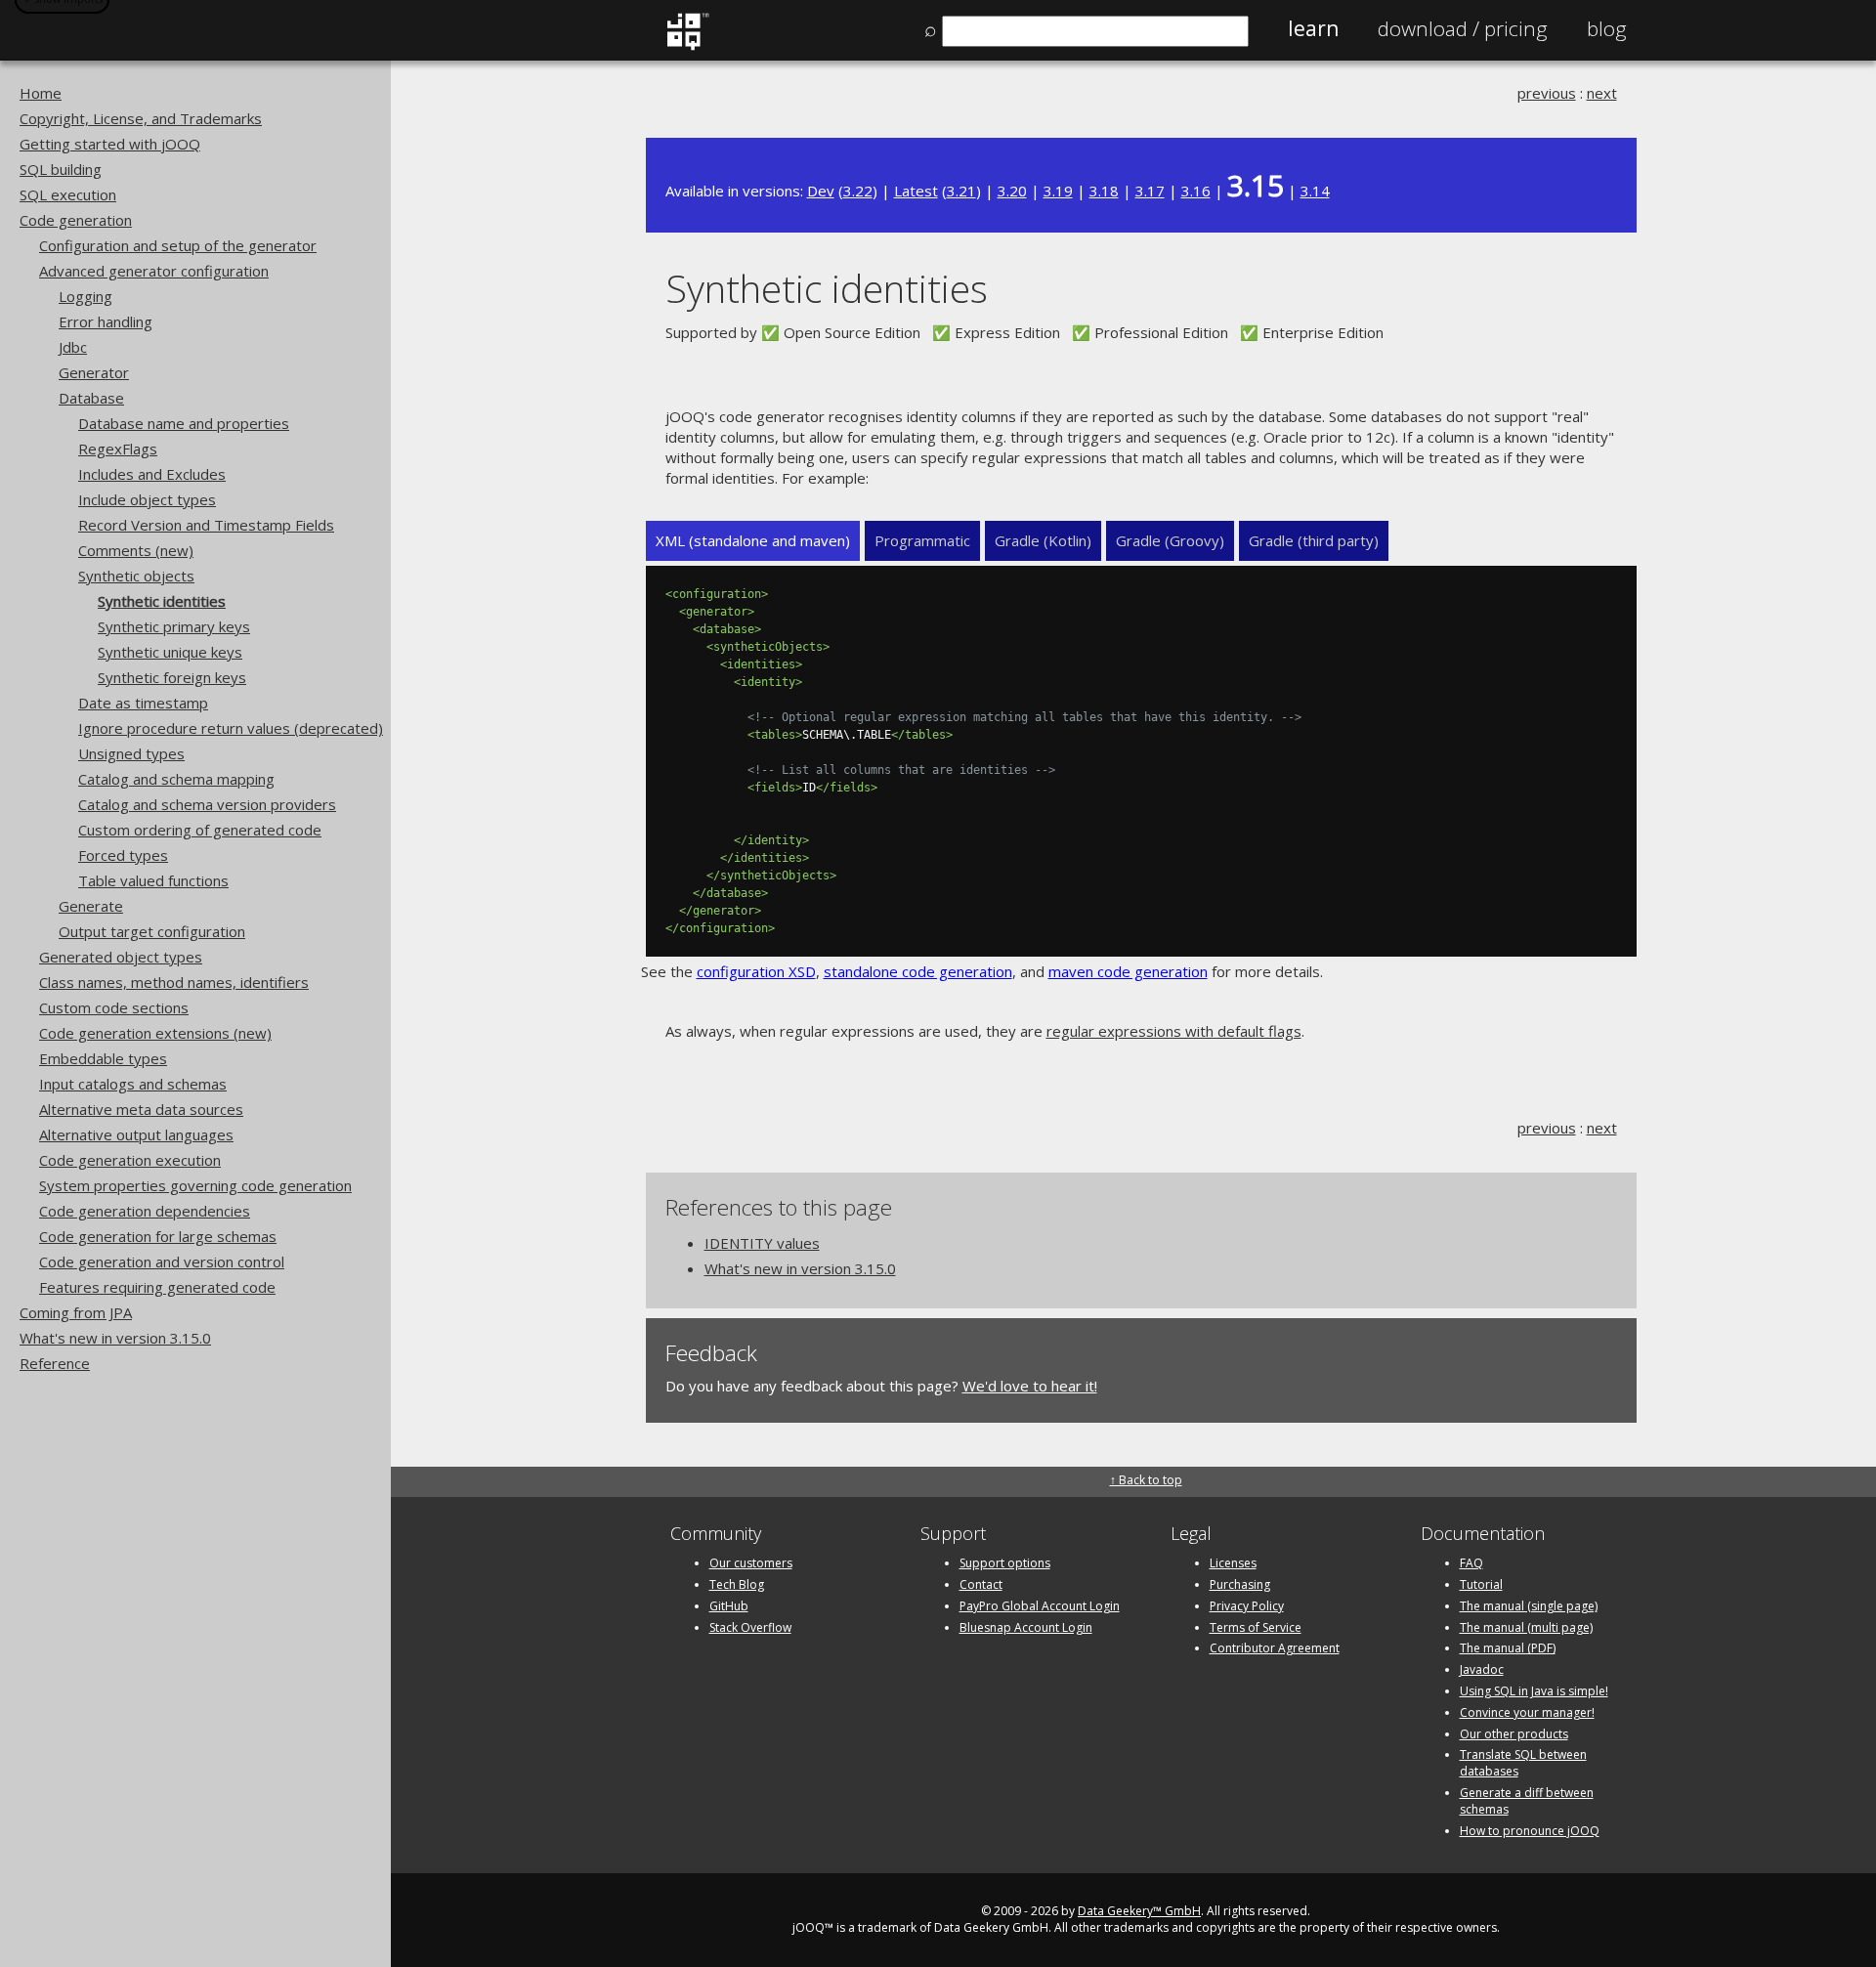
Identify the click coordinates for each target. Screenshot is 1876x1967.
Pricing (1463, 28)
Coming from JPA (76, 1312)
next (1602, 93)
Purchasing (1240, 1584)
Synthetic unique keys (170, 652)
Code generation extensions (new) (155, 1033)
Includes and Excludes (152, 474)
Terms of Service (1256, 1627)
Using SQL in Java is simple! (1534, 1691)
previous (1547, 93)
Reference (55, 1363)
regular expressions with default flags (1174, 1031)
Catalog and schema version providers (207, 804)
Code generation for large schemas (158, 1236)
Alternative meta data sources (141, 1109)
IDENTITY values (762, 1243)
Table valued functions (153, 880)
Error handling (106, 321)
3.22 (858, 191)
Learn (1313, 28)
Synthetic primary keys (174, 626)
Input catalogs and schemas (133, 1084)
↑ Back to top (1146, 1480)
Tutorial (1481, 1584)
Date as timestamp (143, 703)
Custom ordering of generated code (200, 830)
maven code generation (1128, 971)
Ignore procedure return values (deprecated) (231, 728)
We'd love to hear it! (1030, 1386)
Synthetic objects (136, 576)
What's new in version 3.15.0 (115, 1338)
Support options (1005, 1563)
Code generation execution (130, 1160)
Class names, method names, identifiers (174, 982)
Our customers (751, 1563)
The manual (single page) (1529, 1606)
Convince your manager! (1527, 1712)
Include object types (147, 499)
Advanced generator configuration (154, 271)
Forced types (123, 855)
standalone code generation (918, 971)
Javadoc (1482, 1669)
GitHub (729, 1606)
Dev (821, 191)
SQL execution (68, 194)
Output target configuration (152, 931)
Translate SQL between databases (1523, 1763)
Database (91, 398)
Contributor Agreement (1275, 1648)
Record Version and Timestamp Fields (206, 525)
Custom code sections (114, 1007)
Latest (916, 191)
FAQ (1471, 1563)
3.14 (1315, 191)
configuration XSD (756, 971)
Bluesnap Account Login (1026, 1627)
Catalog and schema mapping (176, 779)
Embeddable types (103, 1058)
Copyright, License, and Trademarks (141, 118)
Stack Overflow (750, 1627)
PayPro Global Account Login (1040, 1606)
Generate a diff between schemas (1527, 1801)
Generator (94, 372)
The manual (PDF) (1508, 1648)
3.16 (1196, 191)
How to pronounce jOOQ (1530, 1831)
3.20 (1012, 191)
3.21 (961, 191)
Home (41, 93)
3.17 (1150, 191)
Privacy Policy (1247, 1606)
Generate (91, 906)
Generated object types (121, 957)
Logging (85, 296)
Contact (981, 1584)
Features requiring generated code (157, 1287)
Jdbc (73, 347)
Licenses (1233, 1563)
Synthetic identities (162, 601)
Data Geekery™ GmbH (1139, 1911)
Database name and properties (184, 423)
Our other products (1514, 1734)
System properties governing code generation (195, 1185)
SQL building (61, 169)
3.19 (1058, 191)
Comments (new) (136, 550)
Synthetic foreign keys (172, 677)
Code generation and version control (162, 1261)
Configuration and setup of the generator (178, 245)
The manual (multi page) (1526, 1627)
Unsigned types (131, 753)
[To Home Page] (687, 46)
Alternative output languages (136, 1134)
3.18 (1104, 191)
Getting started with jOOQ (110, 144)
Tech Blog (737, 1584)
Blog (1607, 28)
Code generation (76, 220)
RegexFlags (118, 449)
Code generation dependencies (145, 1211)
